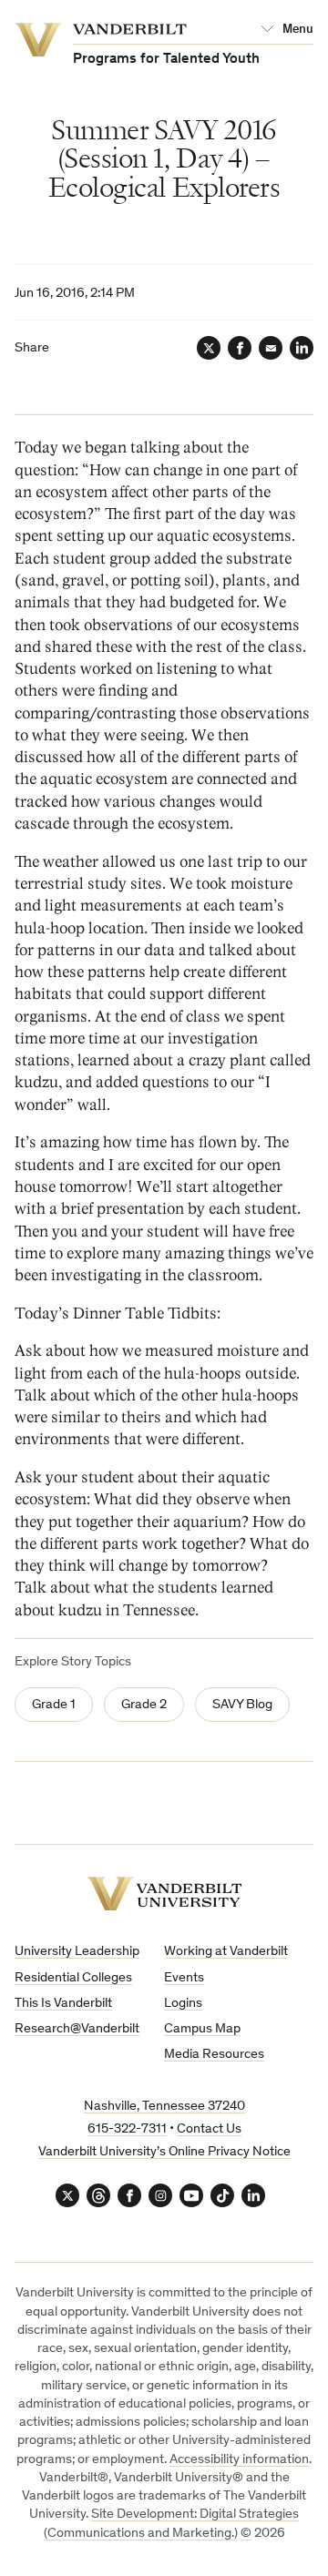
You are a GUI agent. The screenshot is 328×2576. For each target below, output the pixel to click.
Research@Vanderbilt (77, 2029)
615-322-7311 (127, 2129)
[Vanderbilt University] (164, 1894)
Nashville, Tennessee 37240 (164, 2107)
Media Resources (214, 2055)
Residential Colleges (73, 1978)
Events (184, 1978)
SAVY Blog (242, 1705)
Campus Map (202, 2029)
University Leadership (77, 1952)
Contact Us (209, 2129)
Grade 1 (54, 1705)
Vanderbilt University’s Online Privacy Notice (164, 2152)
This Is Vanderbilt (63, 2004)
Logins (183, 2004)
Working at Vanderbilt (226, 1952)
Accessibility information (239, 2460)
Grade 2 (144, 1705)
